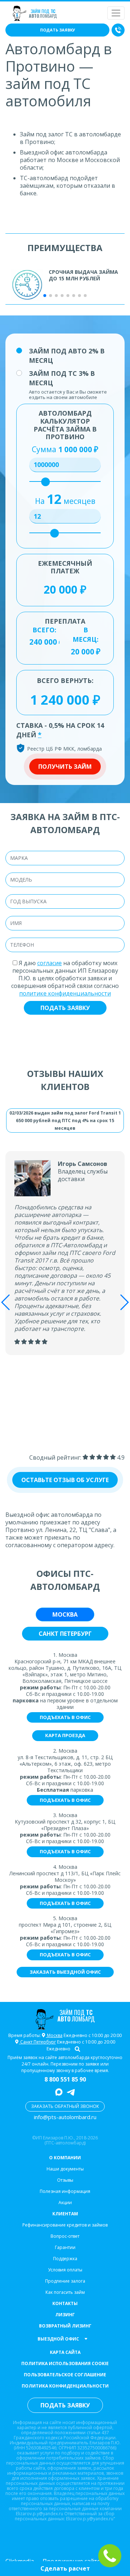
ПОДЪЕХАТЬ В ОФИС (65, 1717)
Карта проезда (65, 1735)
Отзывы (65, 2180)
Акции (65, 2202)
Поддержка (65, 2259)
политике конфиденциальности (65, 993)
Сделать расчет (65, 2568)
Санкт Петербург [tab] (65, 1634)
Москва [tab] (65, 1614)
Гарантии (65, 2247)
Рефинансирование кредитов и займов (65, 2225)
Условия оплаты (65, 2270)
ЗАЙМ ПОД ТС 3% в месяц (62, 378)
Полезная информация (65, 2191)
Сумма (65, 449)
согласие (49, 963)
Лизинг (65, 2315)
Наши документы (65, 2169)
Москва (54, 2035)
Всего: (44, 630)
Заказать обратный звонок (65, 2106)
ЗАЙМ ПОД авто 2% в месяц (67, 356)
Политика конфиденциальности (65, 2386)
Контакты (65, 2303)
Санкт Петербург (38, 2042)
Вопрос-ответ (65, 2236)
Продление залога (65, 2281)
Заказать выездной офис (65, 1972)
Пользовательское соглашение (65, 2375)
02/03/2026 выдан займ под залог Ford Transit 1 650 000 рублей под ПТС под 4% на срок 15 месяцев (65, 1121)
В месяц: (86, 635)
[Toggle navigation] (116, 13)
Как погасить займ (65, 2292)
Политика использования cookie (65, 2363)
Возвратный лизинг (65, 2326)
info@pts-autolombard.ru (65, 2117)
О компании (65, 2158)
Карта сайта (65, 2352)
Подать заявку (58, 30)
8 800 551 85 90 (65, 2079)
